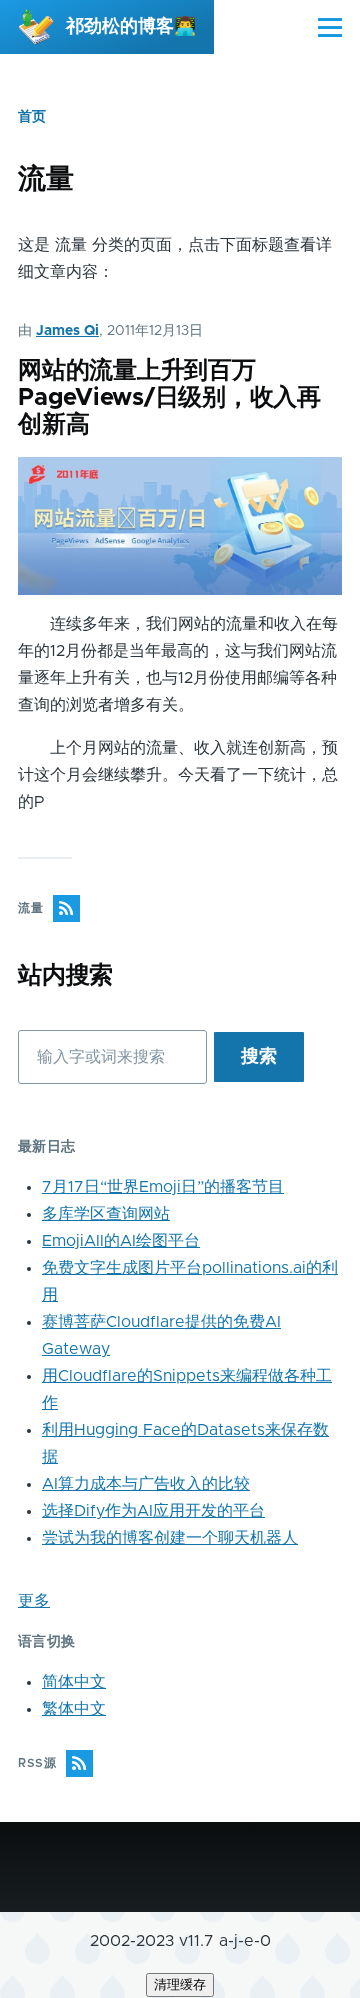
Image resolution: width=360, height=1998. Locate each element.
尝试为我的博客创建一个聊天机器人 (170, 1538)
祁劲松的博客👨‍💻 (131, 27)
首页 (32, 117)
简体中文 (74, 1682)
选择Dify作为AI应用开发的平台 (153, 1511)
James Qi (67, 331)
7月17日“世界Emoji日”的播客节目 (163, 1187)
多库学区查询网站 (106, 1214)
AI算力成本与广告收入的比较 (146, 1484)
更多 (34, 1601)
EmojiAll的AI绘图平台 (121, 1241)
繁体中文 (74, 1709)
